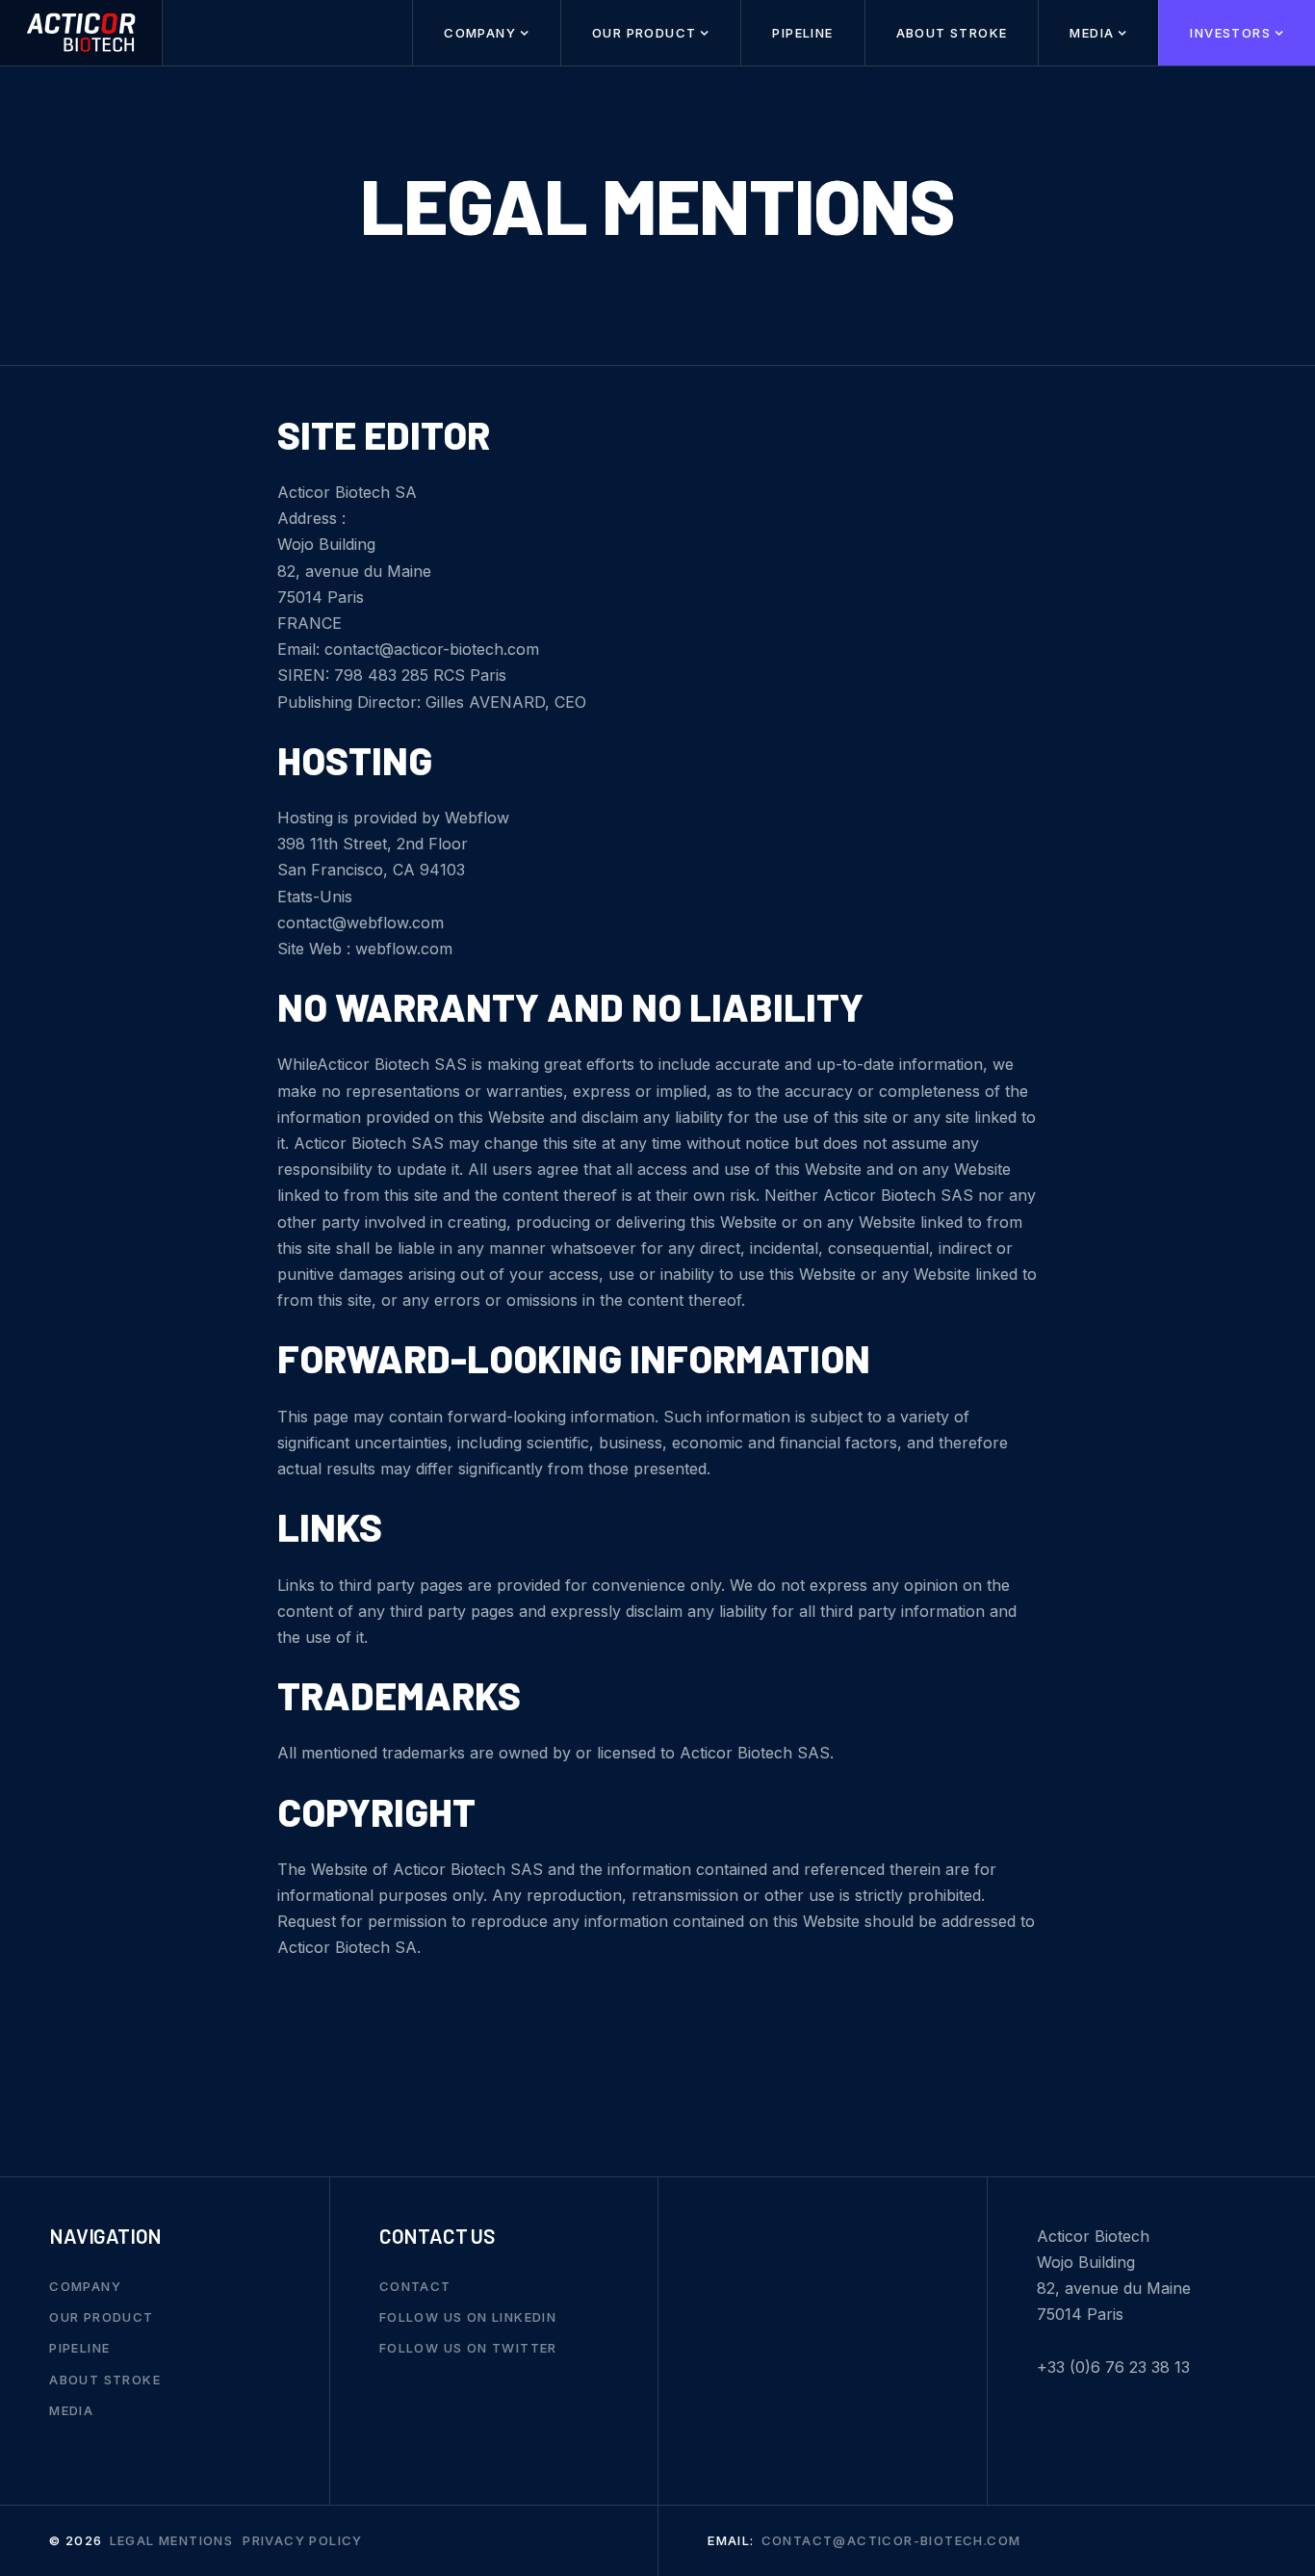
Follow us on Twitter (468, 2348)
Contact (415, 2286)
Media (71, 2410)
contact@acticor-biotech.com (891, 2540)
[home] (81, 33)
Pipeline (802, 33)
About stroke (952, 33)
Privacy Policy (303, 2540)
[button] (486, 33)
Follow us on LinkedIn (468, 2317)
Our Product (101, 2317)
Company (85, 2286)
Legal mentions (172, 2540)
